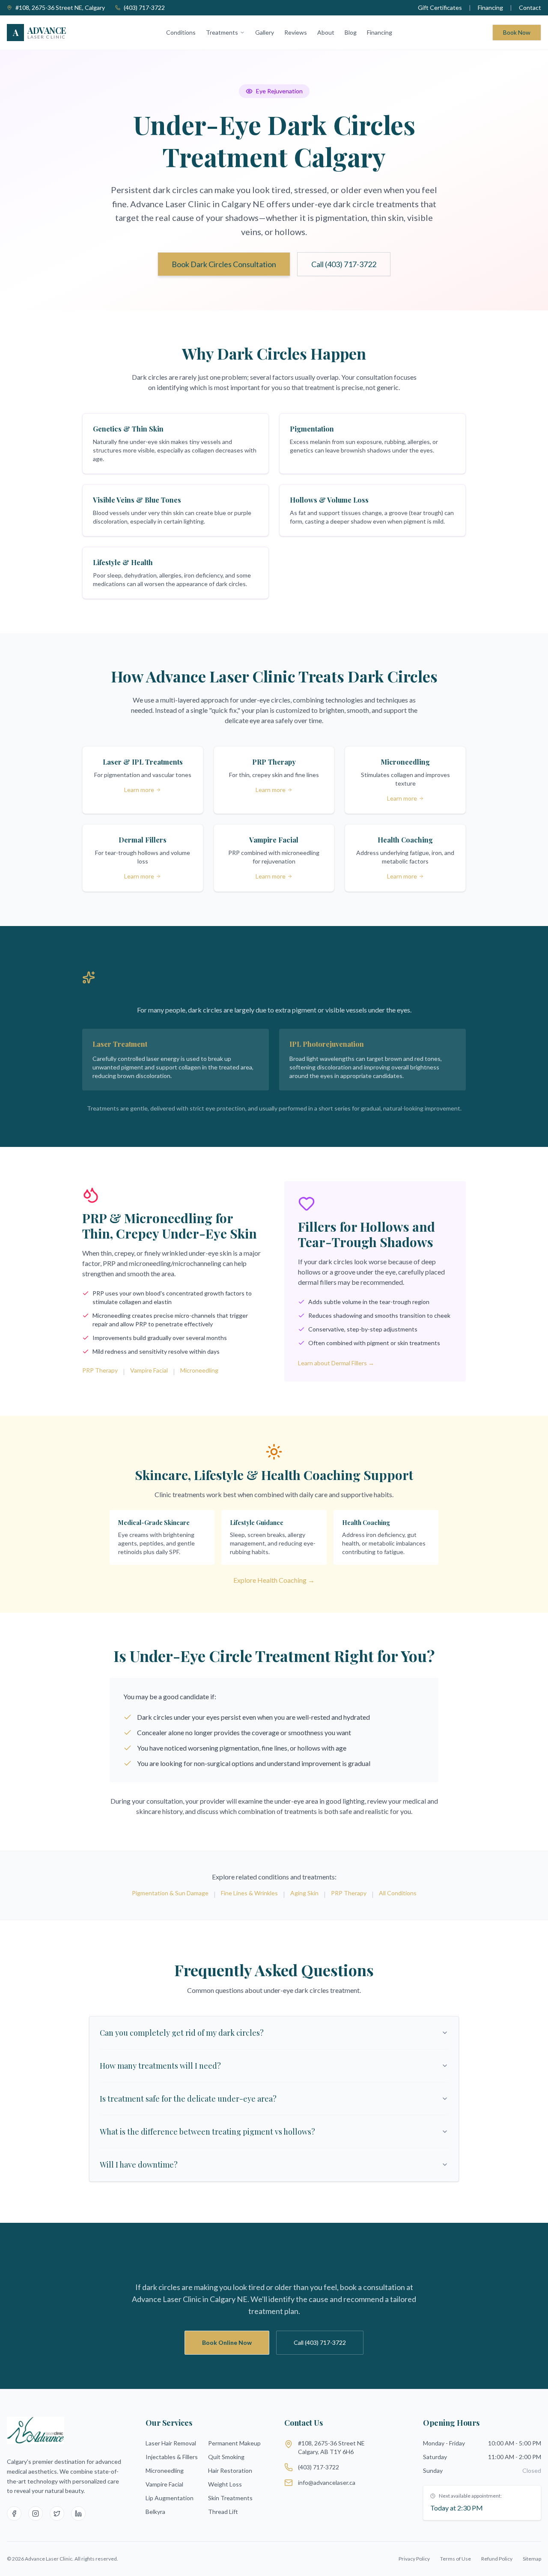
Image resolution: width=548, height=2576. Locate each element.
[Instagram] (36, 2513)
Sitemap (532, 2559)
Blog (351, 32)
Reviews (296, 32)
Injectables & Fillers (172, 2457)
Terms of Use (456, 2559)
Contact (530, 7)
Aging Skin (304, 1893)
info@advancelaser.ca (327, 2482)
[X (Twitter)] (57, 2513)
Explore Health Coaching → (274, 1580)
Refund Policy (497, 2559)
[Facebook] (14, 2513)
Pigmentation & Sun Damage (170, 1893)
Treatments (222, 32)
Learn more (139, 790)
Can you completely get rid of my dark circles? (182, 2033)
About (326, 32)
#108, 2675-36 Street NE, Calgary (60, 7)
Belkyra (155, 2512)
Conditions (181, 32)
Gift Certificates (440, 7)
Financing (490, 7)
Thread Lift (223, 2512)
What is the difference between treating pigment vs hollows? (207, 2132)
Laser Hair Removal (171, 2443)
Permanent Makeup (234, 2443)
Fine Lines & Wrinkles (249, 1893)
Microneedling (199, 1370)
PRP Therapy (100, 1370)
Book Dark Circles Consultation (224, 264)
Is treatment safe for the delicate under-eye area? (188, 2099)
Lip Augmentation (170, 2498)
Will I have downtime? (139, 2165)
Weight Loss (225, 2484)
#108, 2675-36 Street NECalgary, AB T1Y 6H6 (331, 2447)
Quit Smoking (226, 2457)
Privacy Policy (414, 2559)
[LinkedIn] (78, 2513)
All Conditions (398, 1893)
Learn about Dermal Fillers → (336, 1363)
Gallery (265, 32)
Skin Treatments (230, 2498)
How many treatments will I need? (160, 2066)
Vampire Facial (149, 1370)
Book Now (517, 32)
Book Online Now (227, 2342)
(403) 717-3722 (144, 7)
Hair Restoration (230, 2470)
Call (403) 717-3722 (344, 264)
